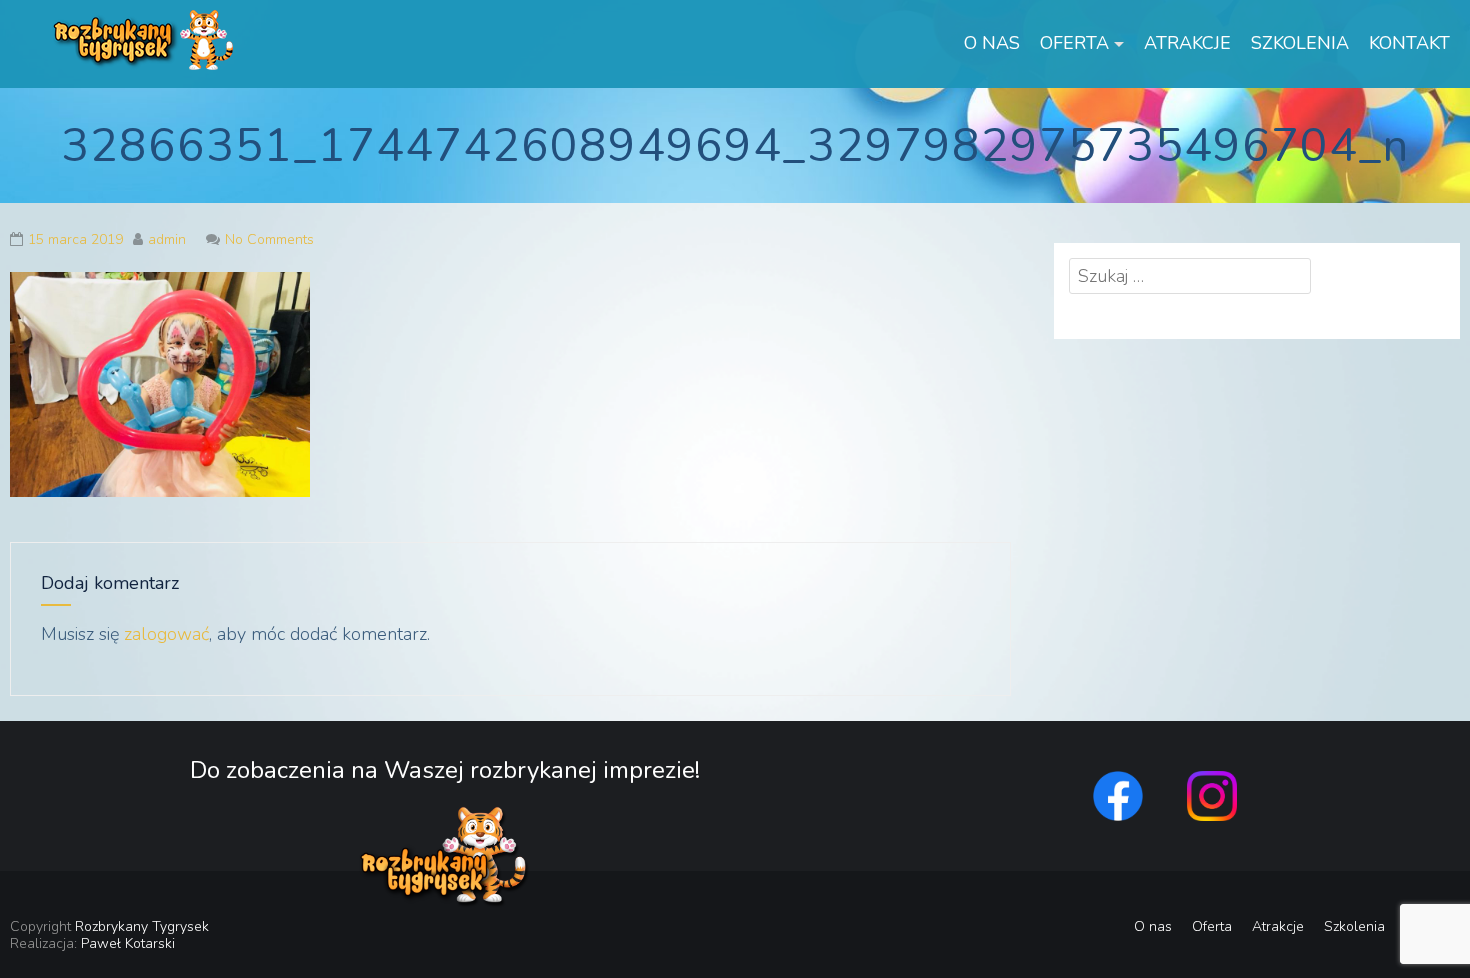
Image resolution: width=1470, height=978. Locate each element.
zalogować (166, 634)
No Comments (269, 239)
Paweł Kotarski (128, 943)
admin (167, 239)
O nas (992, 43)
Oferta (1074, 43)
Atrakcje (1187, 43)
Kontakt (1409, 43)
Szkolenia (1300, 43)
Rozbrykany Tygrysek (142, 926)
